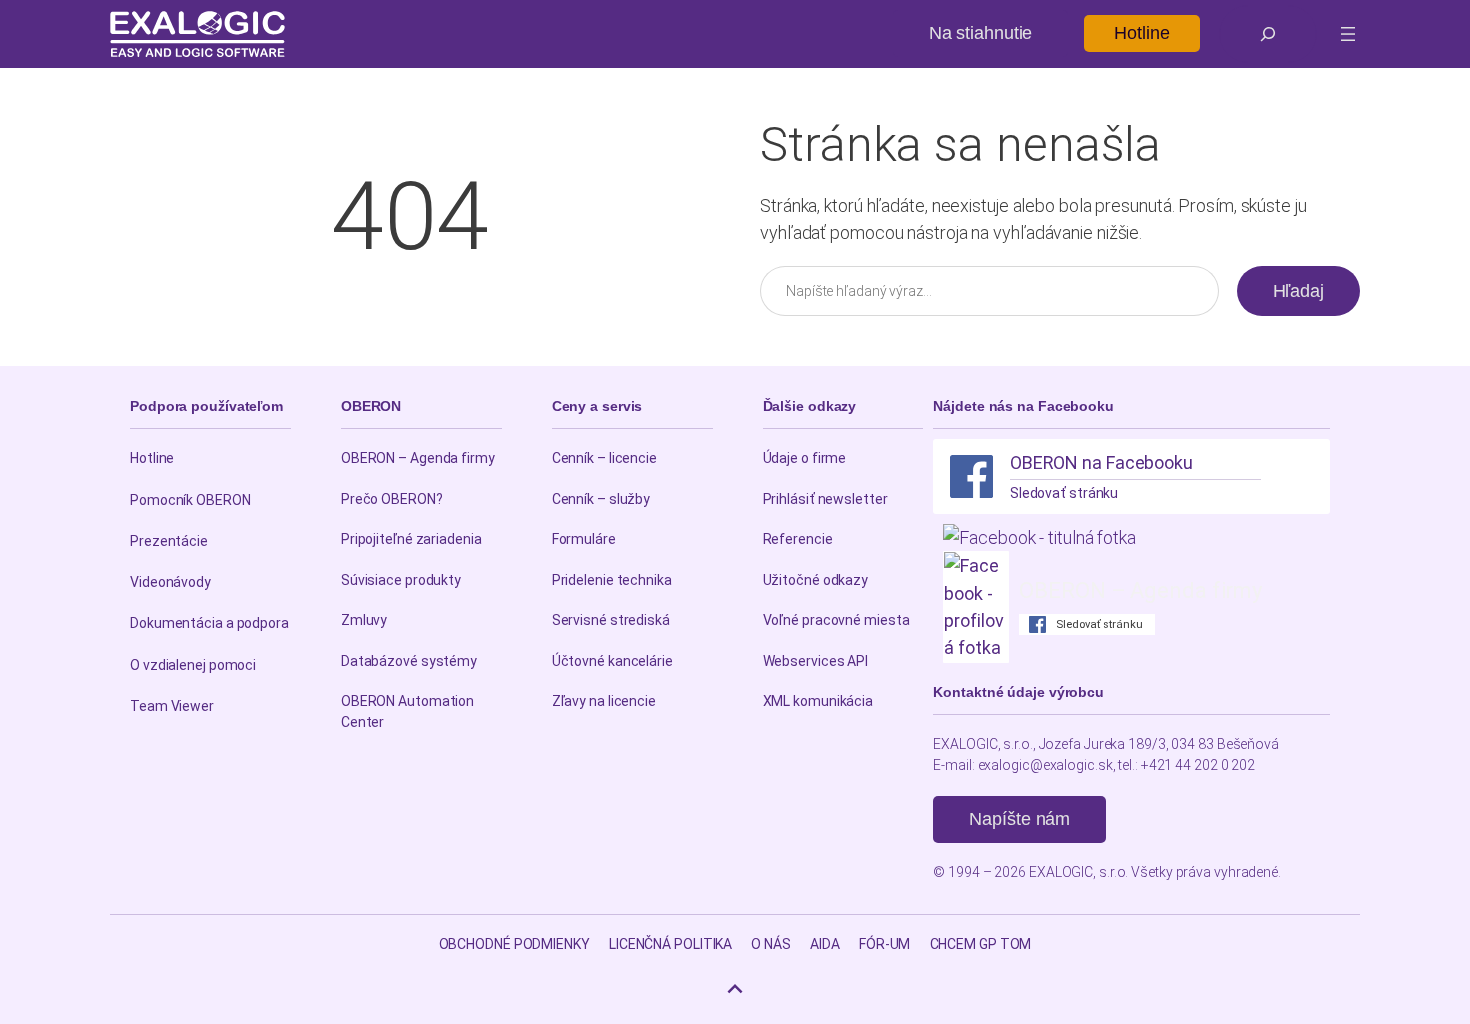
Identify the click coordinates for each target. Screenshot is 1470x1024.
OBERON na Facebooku (1101, 462)
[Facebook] (971, 476)
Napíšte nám (1019, 819)
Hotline (1141, 33)
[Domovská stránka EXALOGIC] (197, 34)
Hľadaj (1298, 291)
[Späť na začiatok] (735, 989)
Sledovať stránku (1064, 493)
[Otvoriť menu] (1348, 34)
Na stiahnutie (981, 33)
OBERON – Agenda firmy (1140, 590)
